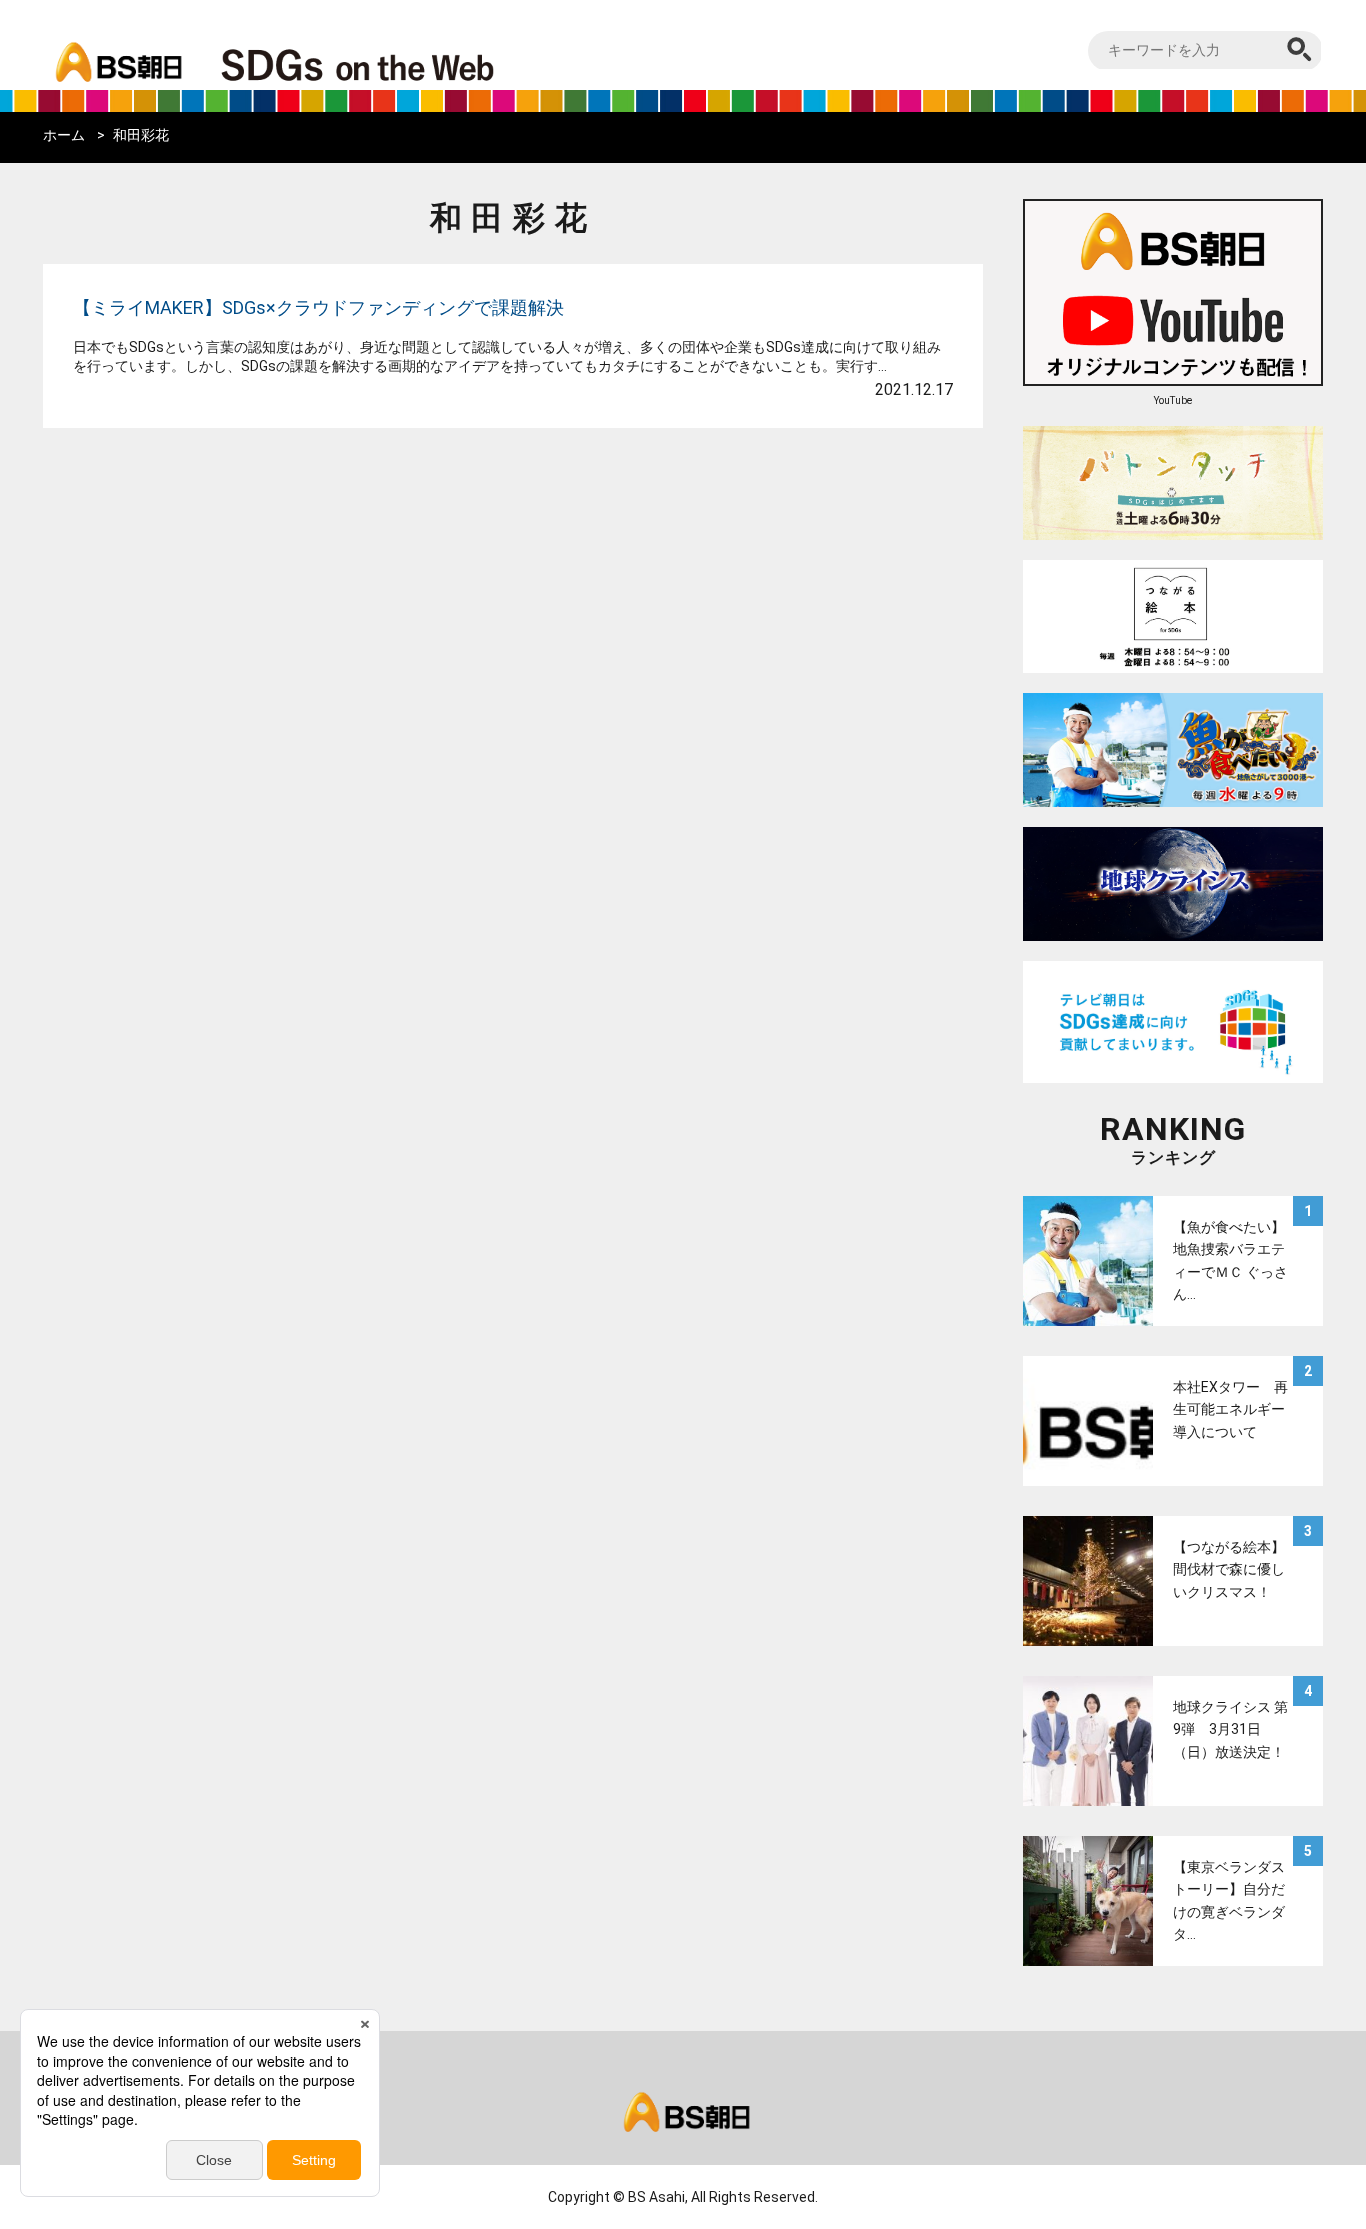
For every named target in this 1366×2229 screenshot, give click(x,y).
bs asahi (115, 47)
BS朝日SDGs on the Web (423, 64)
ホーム (64, 135)
